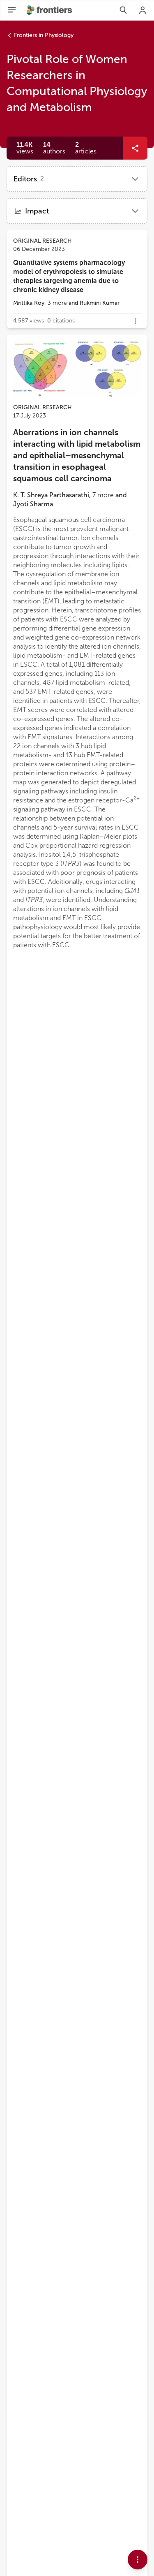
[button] (54, 148)
